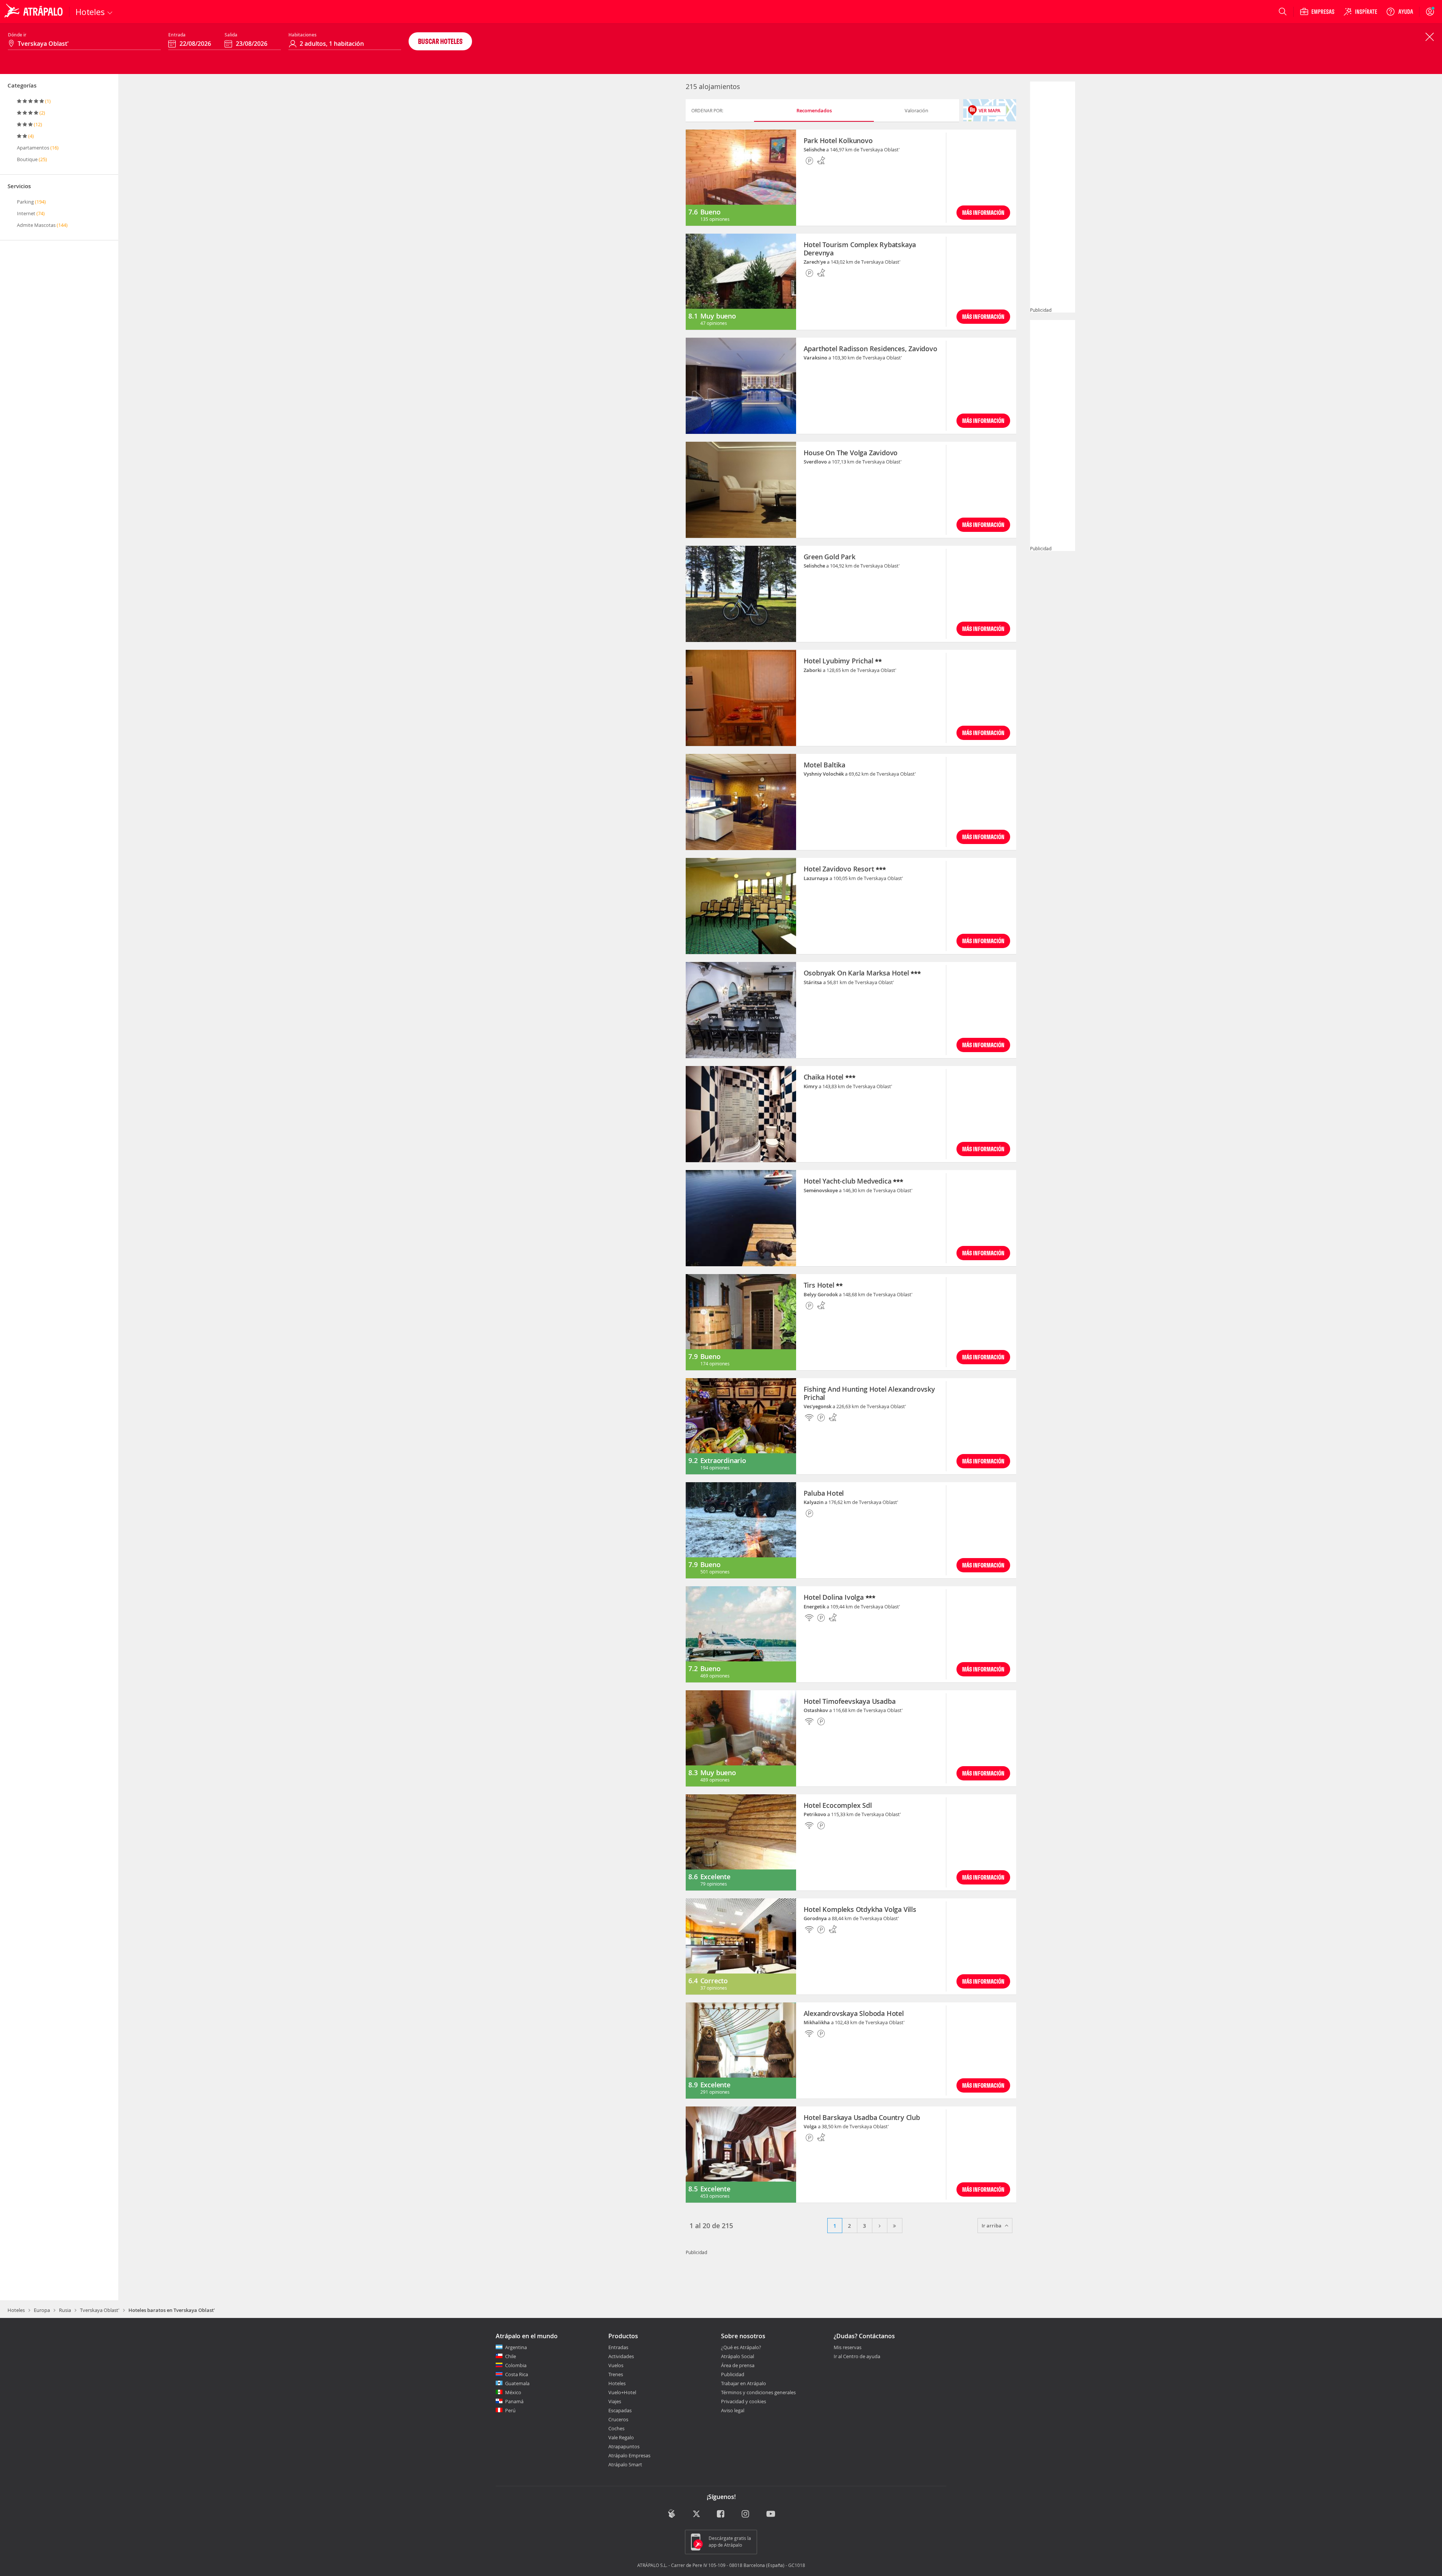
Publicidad (733, 2374)
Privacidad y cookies (744, 2401)
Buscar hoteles (440, 41)
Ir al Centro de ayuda (857, 2357)
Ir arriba (992, 2226)
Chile (511, 2356)
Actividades (621, 2356)
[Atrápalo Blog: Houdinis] (672, 2513)
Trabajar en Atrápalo (744, 2383)
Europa (42, 2310)
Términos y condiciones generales (758, 2392)
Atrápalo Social (738, 2356)
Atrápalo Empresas (629, 2455)
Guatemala (517, 2383)
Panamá (514, 2401)
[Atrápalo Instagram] (746, 2514)
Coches (616, 2428)
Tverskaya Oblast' (100, 2310)
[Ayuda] (1400, 12)
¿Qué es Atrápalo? (741, 2347)
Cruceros (618, 2419)
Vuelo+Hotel (622, 2392)
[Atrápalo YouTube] (771, 2514)
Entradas (618, 2347)
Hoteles (16, 2310)
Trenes (616, 2374)
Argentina (516, 2347)
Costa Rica (517, 2374)
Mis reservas (848, 2348)
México (513, 2392)
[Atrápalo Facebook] (721, 2514)
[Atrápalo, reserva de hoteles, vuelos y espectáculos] (35, 12)
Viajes (615, 2401)
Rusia (65, 2310)
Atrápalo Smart (625, 2464)
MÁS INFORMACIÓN (983, 212)
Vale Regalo (621, 2437)
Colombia (516, 2365)
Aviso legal (733, 2410)
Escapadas (620, 2410)
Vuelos (616, 2365)
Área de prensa (738, 2365)
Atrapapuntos (624, 2446)
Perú (510, 2410)
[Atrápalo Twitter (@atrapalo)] (696, 2514)
